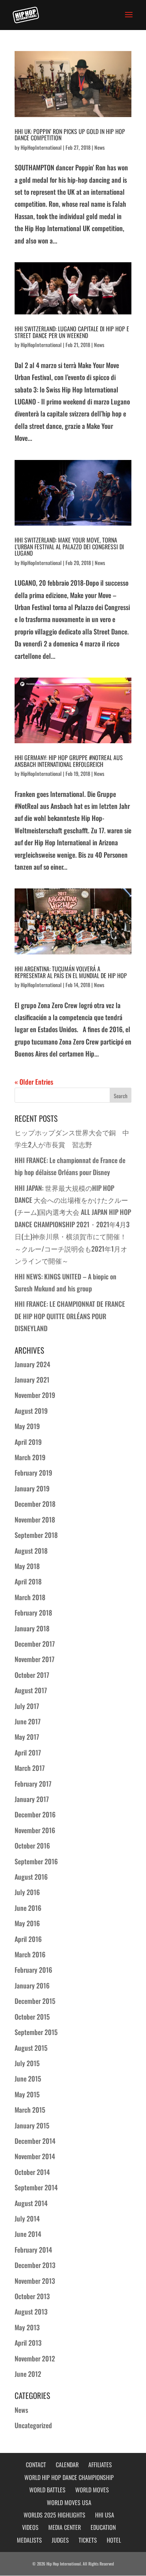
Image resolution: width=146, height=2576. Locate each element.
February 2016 (33, 1970)
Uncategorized (33, 2425)
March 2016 (30, 1954)
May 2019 (27, 1426)
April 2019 (28, 1442)
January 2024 (32, 1364)
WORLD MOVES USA (69, 2502)
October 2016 (32, 1846)
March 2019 (30, 1457)
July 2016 (27, 1892)
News (100, 147)
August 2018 (31, 1551)
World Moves (92, 2490)
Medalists (29, 2540)
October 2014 (32, 2172)
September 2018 (36, 1535)
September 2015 (36, 2032)
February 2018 (33, 1613)
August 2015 (31, 2048)
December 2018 (35, 1504)
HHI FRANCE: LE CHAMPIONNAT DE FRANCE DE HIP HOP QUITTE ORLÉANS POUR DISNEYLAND (70, 1316)
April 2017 (28, 1752)
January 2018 (32, 1628)
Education (103, 2527)
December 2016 (35, 1814)
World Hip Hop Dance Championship (69, 2477)
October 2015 (32, 2017)
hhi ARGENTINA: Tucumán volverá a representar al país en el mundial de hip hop (71, 972)
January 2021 (32, 1380)
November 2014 (35, 2156)
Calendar (67, 2465)
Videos (30, 2527)
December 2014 (35, 2141)
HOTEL (114, 2540)
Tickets (88, 2540)
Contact (36, 2465)
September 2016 (36, 1861)
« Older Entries (34, 1082)
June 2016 (28, 1908)
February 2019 (33, 1473)
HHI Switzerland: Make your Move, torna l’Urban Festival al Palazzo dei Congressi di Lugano (69, 546)
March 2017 (30, 1768)
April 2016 (28, 1939)
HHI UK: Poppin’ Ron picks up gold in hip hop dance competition (70, 135)
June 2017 (28, 1721)
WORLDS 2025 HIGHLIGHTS (54, 2515)
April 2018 (28, 1581)
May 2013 (27, 2327)
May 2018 (27, 1566)
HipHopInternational (41, 147)
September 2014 (36, 2187)
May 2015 (27, 2094)
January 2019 (32, 1488)
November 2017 (34, 1659)
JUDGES (60, 2540)
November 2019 (35, 1395)
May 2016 (27, 1923)
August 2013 (31, 2311)
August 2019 (31, 1411)
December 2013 (35, 2265)
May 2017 (27, 1737)
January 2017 (32, 1799)
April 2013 (28, 2343)
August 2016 (31, 1877)
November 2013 (35, 2281)
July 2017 (27, 1706)
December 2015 (35, 2001)
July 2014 (27, 2218)
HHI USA (105, 2515)
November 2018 (35, 1519)
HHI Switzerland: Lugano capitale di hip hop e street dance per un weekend (72, 332)
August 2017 (31, 1690)
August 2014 (31, 2203)
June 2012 (28, 2374)
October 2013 (32, 2296)
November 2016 (35, 1830)
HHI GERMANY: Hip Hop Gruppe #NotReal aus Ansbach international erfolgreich (69, 761)
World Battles (47, 2490)
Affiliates (100, 2465)
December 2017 (35, 1644)
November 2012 (35, 2358)
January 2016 (32, 1985)
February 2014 (33, 2250)
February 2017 (33, 1784)
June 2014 (28, 2234)
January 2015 (32, 2125)
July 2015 (27, 2063)
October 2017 (32, 1675)
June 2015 (28, 2079)
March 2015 (30, 2110)
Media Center (65, 2527)
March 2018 (30, 1597)
